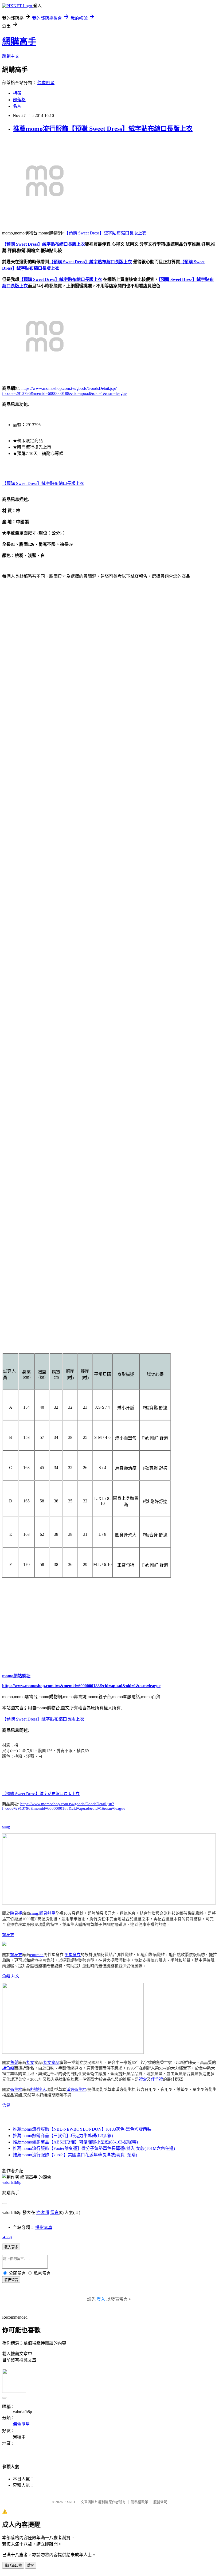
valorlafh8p (12, 2182)
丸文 (15, 1976)
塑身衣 (8, 1935)
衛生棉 (16, 2090)
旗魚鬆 (8, 2068)
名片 (17, 106)
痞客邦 (43, 2212)
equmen (37, 1955)
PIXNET (70, 2502)
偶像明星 (46, 83)
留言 (54, 2212)
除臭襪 (16, 1913)
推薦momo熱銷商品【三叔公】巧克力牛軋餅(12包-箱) (63, 2136)
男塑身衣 (73, 1955)
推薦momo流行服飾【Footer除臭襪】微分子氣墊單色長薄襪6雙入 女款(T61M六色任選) (94, 2148)
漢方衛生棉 (76, 2090)
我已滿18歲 (13, 2565)
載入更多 (11, 2247)
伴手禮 (157, 2079)
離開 (31, 2565)
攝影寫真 (44, 2227)
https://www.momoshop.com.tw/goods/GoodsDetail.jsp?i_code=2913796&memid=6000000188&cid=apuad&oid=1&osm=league (64, 1806)
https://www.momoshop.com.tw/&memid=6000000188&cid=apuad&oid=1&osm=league (81, 1686)
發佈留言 (11, 2280)
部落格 (19, 100)
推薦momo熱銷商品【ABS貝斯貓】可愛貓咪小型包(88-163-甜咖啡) (75, 2142)
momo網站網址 (16, 1676)
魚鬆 (6, 1976)
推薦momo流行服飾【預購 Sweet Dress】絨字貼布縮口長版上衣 (103, 129)
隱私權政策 (140, 2502)
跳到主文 (11, 56)
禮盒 (143, 2079)
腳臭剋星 (47, 1913)
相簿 (17, 93)
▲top (7, 2237)
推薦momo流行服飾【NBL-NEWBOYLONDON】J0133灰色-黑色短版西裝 (82, 2129)
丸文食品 (51, 2063)
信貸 (6, 2105)
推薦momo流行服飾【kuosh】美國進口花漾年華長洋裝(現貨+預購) (75, 2155)
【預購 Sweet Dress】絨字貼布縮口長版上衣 (105, 233)
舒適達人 (38, 2090)
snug (6, 1827)
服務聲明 (160, 2502)
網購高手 (19, 41)
